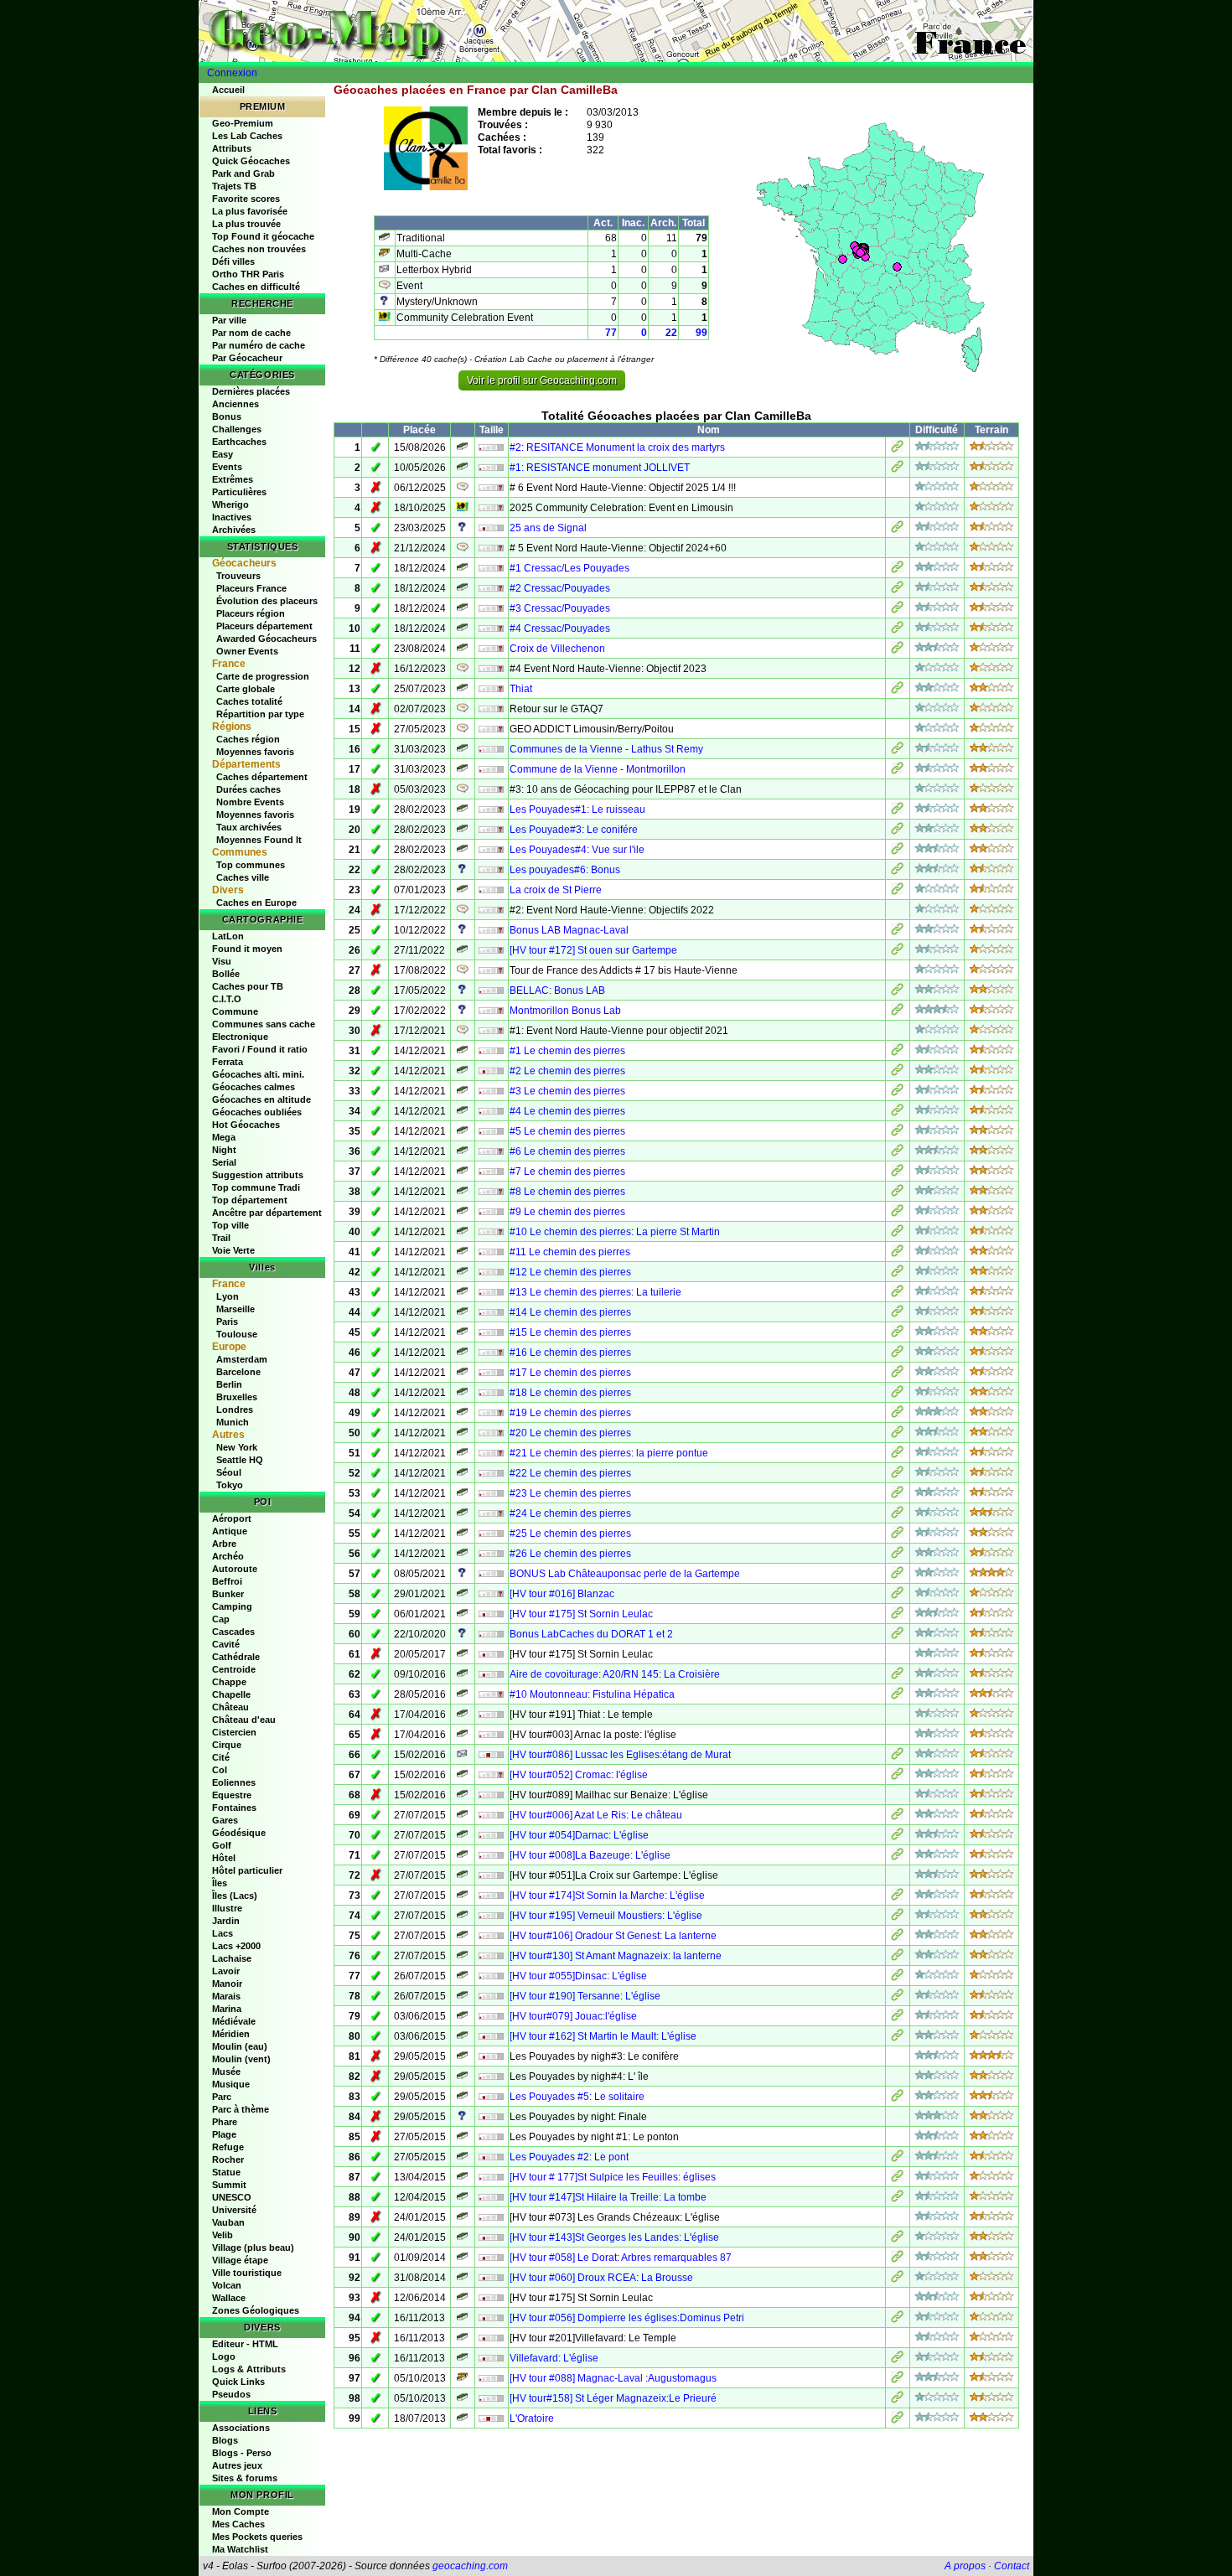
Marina (227, 2009)
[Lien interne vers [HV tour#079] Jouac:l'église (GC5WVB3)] (897, 2018)
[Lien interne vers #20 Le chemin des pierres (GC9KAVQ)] (897, 1435)
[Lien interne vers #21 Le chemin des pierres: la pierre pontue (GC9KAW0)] (897, 1455)
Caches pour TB (248, 986)
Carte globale (246, 689)
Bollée (226, 974)
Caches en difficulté (256, 287)
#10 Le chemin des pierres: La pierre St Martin (615, 1232)
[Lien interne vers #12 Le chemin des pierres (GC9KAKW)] (897, 1274)
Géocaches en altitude (261, 1099)
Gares (225, 1820)
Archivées (234, 530)
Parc (222, 2097)
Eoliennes (234, 1782)
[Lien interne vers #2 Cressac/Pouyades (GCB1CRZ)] (897, 590)
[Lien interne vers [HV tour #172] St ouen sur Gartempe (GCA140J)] (897, 952)
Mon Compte (241, 2511)
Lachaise (232, 1958)
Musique (231, 2084)
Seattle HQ (240, 1460)
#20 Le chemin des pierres (570, 1433)
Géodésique (239, 1833)
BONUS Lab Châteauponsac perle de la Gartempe (625, 1574)
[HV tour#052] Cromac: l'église (579, 1775)
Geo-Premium (243, 123)
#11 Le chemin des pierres (570, 1252)
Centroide (234, 1669)
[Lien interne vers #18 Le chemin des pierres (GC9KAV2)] (897, 1394)
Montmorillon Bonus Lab (565, 1011)
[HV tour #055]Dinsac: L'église (578, 1976)
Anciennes (236, 404)
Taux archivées (249, 827)
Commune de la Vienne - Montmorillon (598, 769)
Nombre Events (250, 802)
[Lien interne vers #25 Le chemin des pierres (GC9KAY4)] (897, 1535)
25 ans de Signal (548, 528)
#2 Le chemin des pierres (567, 1071)
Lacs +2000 (236, 1946)
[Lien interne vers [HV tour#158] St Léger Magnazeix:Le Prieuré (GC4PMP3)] (897, 2400)
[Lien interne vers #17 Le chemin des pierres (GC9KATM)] (897, 1374)
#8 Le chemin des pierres (567, 1192)
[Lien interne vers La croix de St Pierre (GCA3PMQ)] (897, 892)
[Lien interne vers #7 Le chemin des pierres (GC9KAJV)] (897, 1173)
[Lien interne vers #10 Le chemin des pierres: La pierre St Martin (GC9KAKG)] (897, 1234)
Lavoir (226, 1971)
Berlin (229, 1384)
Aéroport (232, 1518)
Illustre (227, 1908)
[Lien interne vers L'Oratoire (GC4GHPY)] (897, 2420)
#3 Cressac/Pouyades (560, 608)
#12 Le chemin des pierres (570, 1272)
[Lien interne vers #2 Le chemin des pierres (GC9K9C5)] (897, 1073)
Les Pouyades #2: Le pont (569, 2157)
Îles (220, 1883)
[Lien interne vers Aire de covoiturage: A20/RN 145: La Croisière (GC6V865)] (897, 1676)
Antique (230, 1531)
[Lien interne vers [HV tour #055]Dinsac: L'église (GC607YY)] (897, 1978)
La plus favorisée (250, 211)
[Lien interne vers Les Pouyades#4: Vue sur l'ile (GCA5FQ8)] (897, 851)
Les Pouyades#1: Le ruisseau (577, 810)
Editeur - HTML (245, 2344)
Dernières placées (251, 391)
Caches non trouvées (259, 249)
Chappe (229, 1682)
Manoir (227, 1984)
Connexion (232, 73)
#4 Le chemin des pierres (567, 1111)
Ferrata (228, 1062)
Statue (226, 2172)
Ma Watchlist (240, 2549)
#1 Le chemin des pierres (567, 1051)
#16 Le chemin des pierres (570, 1353)
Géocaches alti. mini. (258, 1074)
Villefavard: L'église (554, 2358)
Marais (226, 1996)
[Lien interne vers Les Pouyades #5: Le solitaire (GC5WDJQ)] (897, 2098)
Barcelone (238, 1372)
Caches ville (243, 877)
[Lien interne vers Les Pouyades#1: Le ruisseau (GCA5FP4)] (897, 811)
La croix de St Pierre (556, 890)
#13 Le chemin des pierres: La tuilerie (595, 1292)
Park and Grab (243, 173)
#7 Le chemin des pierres (567, 1172)
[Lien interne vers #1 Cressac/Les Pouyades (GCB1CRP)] (897, 570)
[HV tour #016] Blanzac (562, 1594)
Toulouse (237, 1334)
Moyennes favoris (255, 752)
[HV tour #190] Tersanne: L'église (585, 1996)
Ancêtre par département (267, 1213)
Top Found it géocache (263, 236)
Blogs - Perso (242, 2453)
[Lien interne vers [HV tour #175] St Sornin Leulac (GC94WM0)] (897, 1616)
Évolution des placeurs (267, 601)
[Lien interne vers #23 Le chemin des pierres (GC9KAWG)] (897, 1495)
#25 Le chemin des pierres (570, 1534)
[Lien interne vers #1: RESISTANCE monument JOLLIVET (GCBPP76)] (897, 469)
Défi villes (233, 261)
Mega (224, 1137)
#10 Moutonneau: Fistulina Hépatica (592, 1694)
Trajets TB (234, 186)
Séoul (229, 1472)
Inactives (232, 517)
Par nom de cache (251, 333)
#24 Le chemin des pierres (570, 1513)
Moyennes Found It (259, 840)
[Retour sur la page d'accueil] (616, 31)
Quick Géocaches (251, 161)
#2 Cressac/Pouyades (560, 588)
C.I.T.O (227, 999)
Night (224, 1150)
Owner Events (247, 651)
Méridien (231, 2034)
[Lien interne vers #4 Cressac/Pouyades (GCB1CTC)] (897, 630)
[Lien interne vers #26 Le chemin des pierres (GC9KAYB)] (897, 1555)
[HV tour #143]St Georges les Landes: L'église (614, 2237)
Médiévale (234, 2021)
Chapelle (231, 1694)
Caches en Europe (256, 903)
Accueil (228, 90)
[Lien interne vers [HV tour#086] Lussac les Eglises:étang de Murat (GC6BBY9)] (897, 1756)
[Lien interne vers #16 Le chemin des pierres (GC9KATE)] (897, 1354)
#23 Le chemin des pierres (570, 1493)
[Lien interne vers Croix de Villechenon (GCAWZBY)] (897, 650)
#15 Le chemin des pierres (570, 1332)
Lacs (223, 1933)
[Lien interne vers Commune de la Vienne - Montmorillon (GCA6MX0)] (897, 771)
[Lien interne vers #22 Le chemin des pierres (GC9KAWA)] (897, 1475)
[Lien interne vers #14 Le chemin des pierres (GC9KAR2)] (897, 1314)
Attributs (232, 148)
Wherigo (230, 504)
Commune (235, 1011)
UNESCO (232, 2197)
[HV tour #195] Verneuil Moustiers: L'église (606, 1916)
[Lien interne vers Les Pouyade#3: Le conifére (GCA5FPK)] (897, 831)
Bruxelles (237, 1397)
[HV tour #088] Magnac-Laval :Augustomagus (613, 2378)
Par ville (229, 320)
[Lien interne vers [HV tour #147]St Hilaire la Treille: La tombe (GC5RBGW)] (897, 2199)
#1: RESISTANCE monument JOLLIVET (600, 468)
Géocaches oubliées (257, 1112)
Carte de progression (263, 676)
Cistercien (234, 1732)
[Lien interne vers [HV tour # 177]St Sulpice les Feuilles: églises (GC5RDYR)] (897, 2179)
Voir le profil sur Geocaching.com (542, 380)
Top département (250, 1200)
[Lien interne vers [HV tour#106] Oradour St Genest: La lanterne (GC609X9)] (897, 1937)
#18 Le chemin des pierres (570, 1393)
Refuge (228, 2147)
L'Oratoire (532, 2418)
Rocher (228, 2160)
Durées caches (248, 789)
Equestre (232, 1795)
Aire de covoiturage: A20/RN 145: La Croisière (615, 1674)
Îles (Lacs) (235, 1896)
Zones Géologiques (256, 2310)
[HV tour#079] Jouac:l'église (573, 2016)
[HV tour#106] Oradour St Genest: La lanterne (613, 1936)
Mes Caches (238, 2524)
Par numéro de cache (259, 345)
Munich (233, 1422)
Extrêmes (233, 479)
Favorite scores (246, 199)
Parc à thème (241, 2109)
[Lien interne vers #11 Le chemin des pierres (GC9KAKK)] (897, 1254)
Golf (222, 1845)
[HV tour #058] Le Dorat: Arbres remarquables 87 (621, 2258)
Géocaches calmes (254, 1087)
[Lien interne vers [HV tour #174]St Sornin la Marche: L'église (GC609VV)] (897, 1897)
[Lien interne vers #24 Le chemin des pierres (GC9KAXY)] (897, 1515)
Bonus (227, 416)
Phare (225, 2122)
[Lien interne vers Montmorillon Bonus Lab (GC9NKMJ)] (897, 1012)
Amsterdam (242, 1359)
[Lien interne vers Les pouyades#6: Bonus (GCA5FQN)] (897, 872)
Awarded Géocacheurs (267, 639)
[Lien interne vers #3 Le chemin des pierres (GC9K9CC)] (897, 1093)
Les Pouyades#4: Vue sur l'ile (577, 850)
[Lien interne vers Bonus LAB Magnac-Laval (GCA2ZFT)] (897, 932)
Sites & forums (245, 2478)
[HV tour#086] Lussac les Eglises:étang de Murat (620, 1755)
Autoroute (235, 1569)
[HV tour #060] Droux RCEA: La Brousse (601, 2278)
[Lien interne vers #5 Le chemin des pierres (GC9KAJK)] (897, 1133)
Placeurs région (251, 613)
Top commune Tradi (256, 1187)
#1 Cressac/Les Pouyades (569, 568)
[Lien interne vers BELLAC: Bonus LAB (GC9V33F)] (897, 992)
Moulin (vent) (241, 2059)
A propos (965, 2566)
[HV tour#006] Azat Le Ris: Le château (596, 1815)
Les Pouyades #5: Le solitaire (577, 2097)
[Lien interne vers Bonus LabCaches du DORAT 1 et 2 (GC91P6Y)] (897, 1636)
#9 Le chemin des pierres (567, 1212)
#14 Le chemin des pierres (570, 1312)
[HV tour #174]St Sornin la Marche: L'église (607, 1896)
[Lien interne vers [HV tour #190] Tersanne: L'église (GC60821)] (897, 1998)
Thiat (521, 689)
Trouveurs (238, 576)
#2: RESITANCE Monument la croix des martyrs (617, 447)
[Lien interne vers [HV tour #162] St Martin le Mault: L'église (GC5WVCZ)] (897, 2038)
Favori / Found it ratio (260, 1049)
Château (230, 1707)
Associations (241, 2428)
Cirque (227, 1745)
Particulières (239, 492)
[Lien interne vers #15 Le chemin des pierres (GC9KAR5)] (897, 1334)
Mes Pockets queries (257, 2537)
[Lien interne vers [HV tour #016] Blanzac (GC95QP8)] (897, 1596)
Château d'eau (244, 1720)
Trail (221, 1238)
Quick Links (238, 2382)
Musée (226, 2072)
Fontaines (234, 1808)
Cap (221, 1619)
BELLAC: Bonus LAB (557, 991)
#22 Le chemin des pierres (570, 1473)
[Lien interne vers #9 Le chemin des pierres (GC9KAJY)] (897, 1213)
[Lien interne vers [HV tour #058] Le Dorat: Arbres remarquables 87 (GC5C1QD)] (897, 2259)
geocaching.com (470, 2566)
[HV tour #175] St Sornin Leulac (581, 1614)
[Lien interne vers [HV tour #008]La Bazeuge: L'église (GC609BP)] (897, 1857)
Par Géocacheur (247, 358)
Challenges (237, 429)
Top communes (251, 865)
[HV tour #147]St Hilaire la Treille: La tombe (608, 2197)
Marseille (236, 1309)
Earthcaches (239, 442)
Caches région (248, 739)
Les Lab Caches (247, 136)
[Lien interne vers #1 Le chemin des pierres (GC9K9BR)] (897, 1053)
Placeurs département (264, 626)
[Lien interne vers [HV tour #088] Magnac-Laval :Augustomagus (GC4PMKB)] (897, 2380)
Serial (224, 1162)
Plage (224, 2134)
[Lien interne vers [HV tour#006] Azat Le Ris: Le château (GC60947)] (897, 1817)
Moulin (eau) (240, 2046)
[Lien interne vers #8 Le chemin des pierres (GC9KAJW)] (897, 1193)
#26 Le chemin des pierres (570, 1554)
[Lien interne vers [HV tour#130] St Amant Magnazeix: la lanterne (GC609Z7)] (897, 1958)
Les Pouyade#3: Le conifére (574, 830)
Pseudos (231, 2394)
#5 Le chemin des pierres (567, 1131)
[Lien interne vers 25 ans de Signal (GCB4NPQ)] (897, 530)
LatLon (228, 936)
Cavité (226, 1644)
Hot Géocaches (246, 1125)
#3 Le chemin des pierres (567, 1091)
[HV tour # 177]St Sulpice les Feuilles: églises (613, 2177)
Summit (229, 2185)
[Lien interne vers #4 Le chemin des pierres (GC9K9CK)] (897, 1113)
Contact (1012, 2566)
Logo (224, 2356)
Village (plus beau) (253, 2248)
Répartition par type (260, 714)
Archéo (228, 1556)
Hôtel (224, 1858)
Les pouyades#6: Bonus (565, 870)
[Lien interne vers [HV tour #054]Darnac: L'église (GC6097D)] (897, 1837)
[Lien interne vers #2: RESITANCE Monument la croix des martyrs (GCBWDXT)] (897, 449)
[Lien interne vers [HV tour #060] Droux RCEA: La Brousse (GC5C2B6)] (897, 2279)
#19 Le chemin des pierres (570, 1413)
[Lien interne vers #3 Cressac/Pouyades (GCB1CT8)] (897, 610)
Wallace (229, 2298)
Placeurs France (251, 588)
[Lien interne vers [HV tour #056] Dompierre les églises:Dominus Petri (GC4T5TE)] (897, 2320)
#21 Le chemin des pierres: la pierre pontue (609, 1453)
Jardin (226, 1921)
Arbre (224, 1544)
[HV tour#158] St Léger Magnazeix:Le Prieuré (613, 2398)
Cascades (233, 1632)
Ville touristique (247, 2273)
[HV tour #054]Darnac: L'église (579, 1835)
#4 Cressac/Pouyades (560, 628)
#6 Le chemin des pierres (567, 1151)
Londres (235, 1410)
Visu (222, 961)
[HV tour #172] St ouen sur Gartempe (593, 950)
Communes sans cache (264, 1024)
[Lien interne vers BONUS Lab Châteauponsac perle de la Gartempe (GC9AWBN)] (897, 1575)
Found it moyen (247, 949)
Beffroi (227, 1581)
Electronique (240, 1037)
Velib (223, 2235)
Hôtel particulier (247, 1870)
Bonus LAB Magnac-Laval (569, 930)
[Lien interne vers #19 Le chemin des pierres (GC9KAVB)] (897, 1415)
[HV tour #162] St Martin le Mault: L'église (603, 2036)
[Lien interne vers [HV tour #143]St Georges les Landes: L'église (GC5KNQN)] (897, 2239)
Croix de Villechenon (557, 649)
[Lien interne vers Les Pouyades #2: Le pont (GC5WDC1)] (897, 2159)
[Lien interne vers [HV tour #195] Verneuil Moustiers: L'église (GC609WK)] (897, 1917)
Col (220, 1770)
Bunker (228, 1594)
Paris (227, 1322)
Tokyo (230, 1485)
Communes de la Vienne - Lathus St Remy (606, 749)
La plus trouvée (246, 224)
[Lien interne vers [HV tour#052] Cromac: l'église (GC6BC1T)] (897, 1777)
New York (237, 1447)
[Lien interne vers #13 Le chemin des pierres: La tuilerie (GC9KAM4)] (897, 1294)
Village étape (240, 2260)
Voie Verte (233, 1250)
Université (234, 2210)
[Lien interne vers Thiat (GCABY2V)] (897, 691)
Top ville (230, 1225)
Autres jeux (237, 2465)
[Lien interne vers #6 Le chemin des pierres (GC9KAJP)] (897, 1153)
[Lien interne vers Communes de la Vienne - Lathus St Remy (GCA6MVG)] (897, 751)
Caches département (262, 777)
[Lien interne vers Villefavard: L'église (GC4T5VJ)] (897, 2360)
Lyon (228, 1296)
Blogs (225, 2440)
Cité (221, 1757)
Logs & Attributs (249, 2369)
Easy (223, 454)
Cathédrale (236, 1657)
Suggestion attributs (258, 1175)
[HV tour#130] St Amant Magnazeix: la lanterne (616, 1956)
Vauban (228, 2222)
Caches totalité (249, 701)
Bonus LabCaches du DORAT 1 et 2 (591, 1634)
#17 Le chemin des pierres (570, 1373)
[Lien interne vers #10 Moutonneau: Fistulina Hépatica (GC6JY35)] (897, 1696)
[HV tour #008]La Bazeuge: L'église (590, 1855)
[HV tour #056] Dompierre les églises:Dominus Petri (627, 2318)
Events (227, 467)
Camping (232, 1606)
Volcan (227, 2285)
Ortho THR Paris (248, 274)
